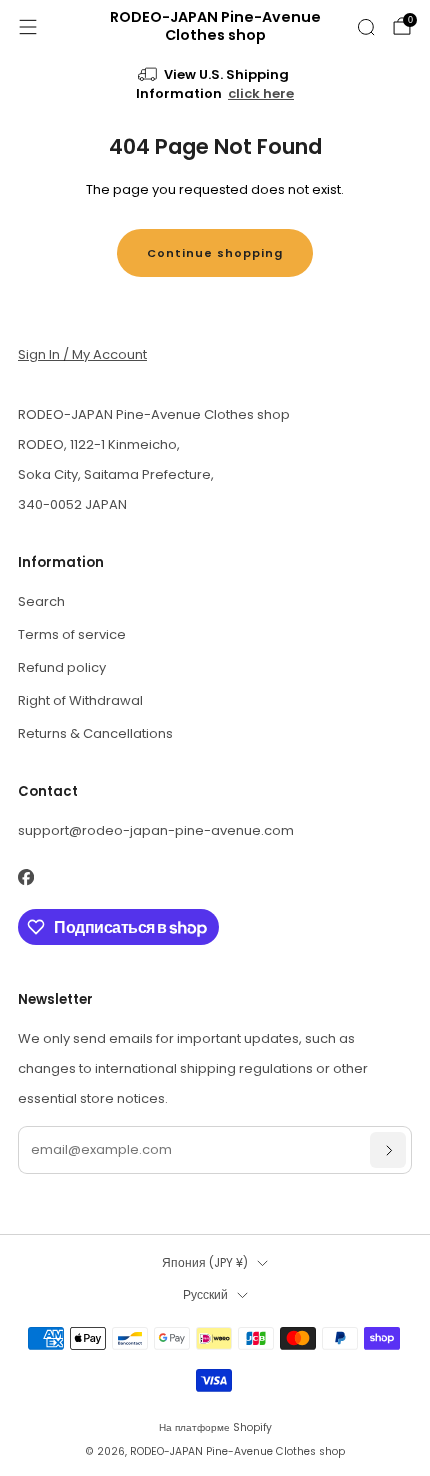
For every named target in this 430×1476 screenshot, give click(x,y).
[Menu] (28, 27)
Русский (205, 1295)
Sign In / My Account (82, 354)
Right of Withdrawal (80, 700)
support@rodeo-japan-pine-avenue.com (156, 830)
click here (261, 93)
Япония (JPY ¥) (205, 1263)
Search (41, 601)
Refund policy (62, 667)
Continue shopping (215, 253)
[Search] (366, 27)
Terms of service (72, 634)
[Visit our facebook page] (25, 877)
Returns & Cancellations (95, 733)
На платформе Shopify (215, 1427)
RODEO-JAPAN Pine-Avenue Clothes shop (215, 27)
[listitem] (215, 86)
